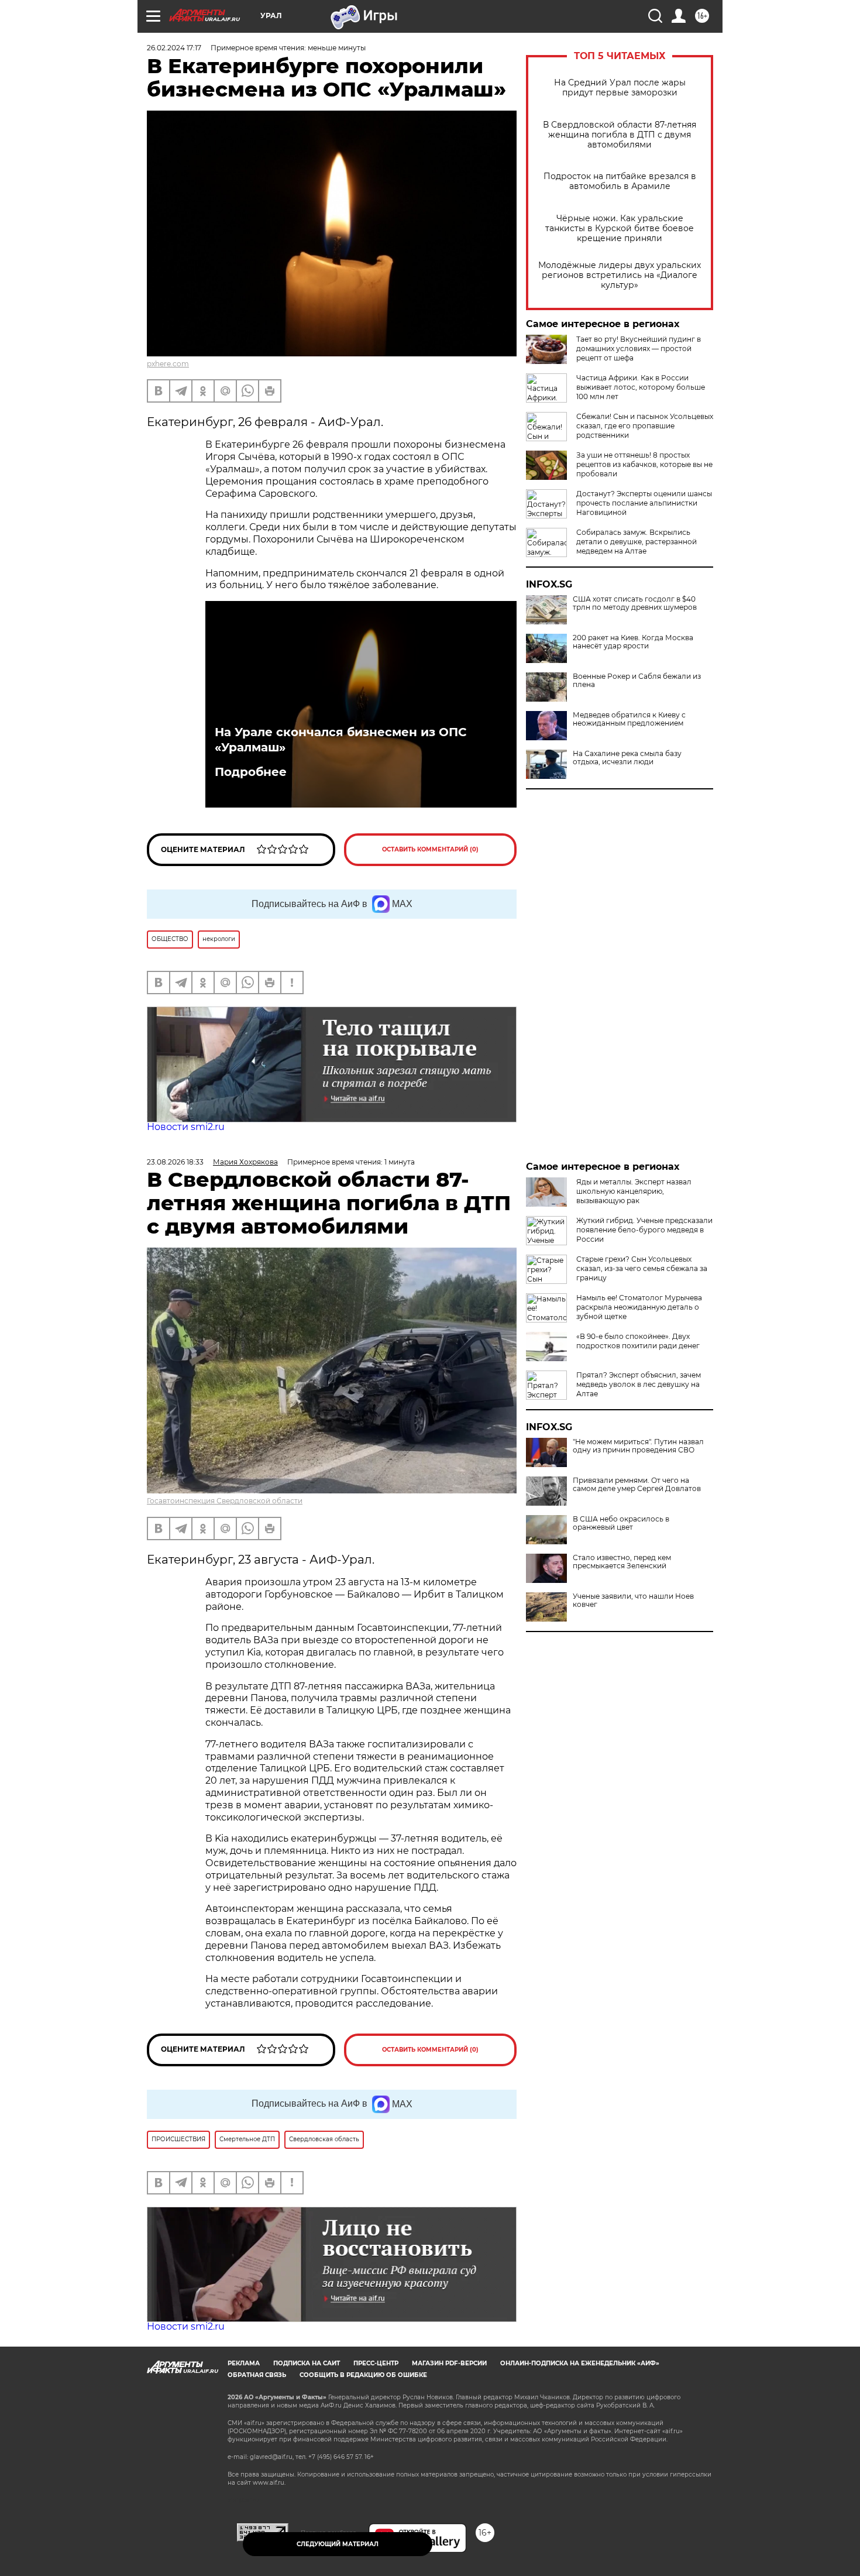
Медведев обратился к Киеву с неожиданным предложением (629, 719)
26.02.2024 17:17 (174, 48)
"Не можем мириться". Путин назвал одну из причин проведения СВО (638, 1446)
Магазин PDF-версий (449, 2363)
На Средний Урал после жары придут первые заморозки (620, 88)
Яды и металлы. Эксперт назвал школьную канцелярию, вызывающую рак (634, 1191)
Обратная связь (257, 2375)
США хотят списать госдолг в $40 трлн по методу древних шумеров (635, 603)
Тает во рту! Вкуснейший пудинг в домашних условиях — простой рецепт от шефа (639, 348)
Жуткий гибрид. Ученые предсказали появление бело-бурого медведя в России (644, 1230)
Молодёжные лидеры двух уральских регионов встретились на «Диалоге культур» (620, 275)
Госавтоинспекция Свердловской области (225, 1501)
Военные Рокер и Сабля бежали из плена (637, 681)
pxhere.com (168, 364)
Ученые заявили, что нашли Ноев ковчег (633, 1600)
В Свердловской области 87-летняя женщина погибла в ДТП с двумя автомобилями (620, 135)
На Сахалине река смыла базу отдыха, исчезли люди (627, 758)
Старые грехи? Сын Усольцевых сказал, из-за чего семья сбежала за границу (642, 1268)
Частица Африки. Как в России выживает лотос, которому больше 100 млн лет (641, 387)
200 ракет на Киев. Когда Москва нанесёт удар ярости (633, 642)
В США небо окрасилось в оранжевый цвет (621, 1523)
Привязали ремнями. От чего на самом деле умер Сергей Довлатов (637, 1485)
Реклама (244, 2363)
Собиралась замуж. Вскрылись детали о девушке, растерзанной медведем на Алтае (637, 542)
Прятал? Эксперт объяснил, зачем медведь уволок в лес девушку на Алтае (639, 1384)
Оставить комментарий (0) (430, 849)
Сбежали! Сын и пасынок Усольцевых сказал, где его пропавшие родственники (645, 426)
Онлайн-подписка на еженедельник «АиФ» (580, 2363)
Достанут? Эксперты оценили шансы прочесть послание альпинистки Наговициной (644, 503)
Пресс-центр (376, 2363)
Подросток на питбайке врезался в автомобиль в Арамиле (620, 181)
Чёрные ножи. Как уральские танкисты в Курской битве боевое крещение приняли (620, 229)
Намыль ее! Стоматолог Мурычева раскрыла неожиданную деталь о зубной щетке (639, 1307)
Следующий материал (338, 2544)
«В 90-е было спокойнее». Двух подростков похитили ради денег (638, 1341)
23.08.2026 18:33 (175, 1162)
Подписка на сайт (307, 2363)
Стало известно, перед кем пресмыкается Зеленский (622, 1562)
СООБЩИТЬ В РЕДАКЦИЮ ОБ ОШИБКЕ (363, 2375)
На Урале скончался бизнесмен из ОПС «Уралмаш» (341, 740)
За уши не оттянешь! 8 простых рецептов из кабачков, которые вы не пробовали (644, 464)
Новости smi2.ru (186, 1127)
